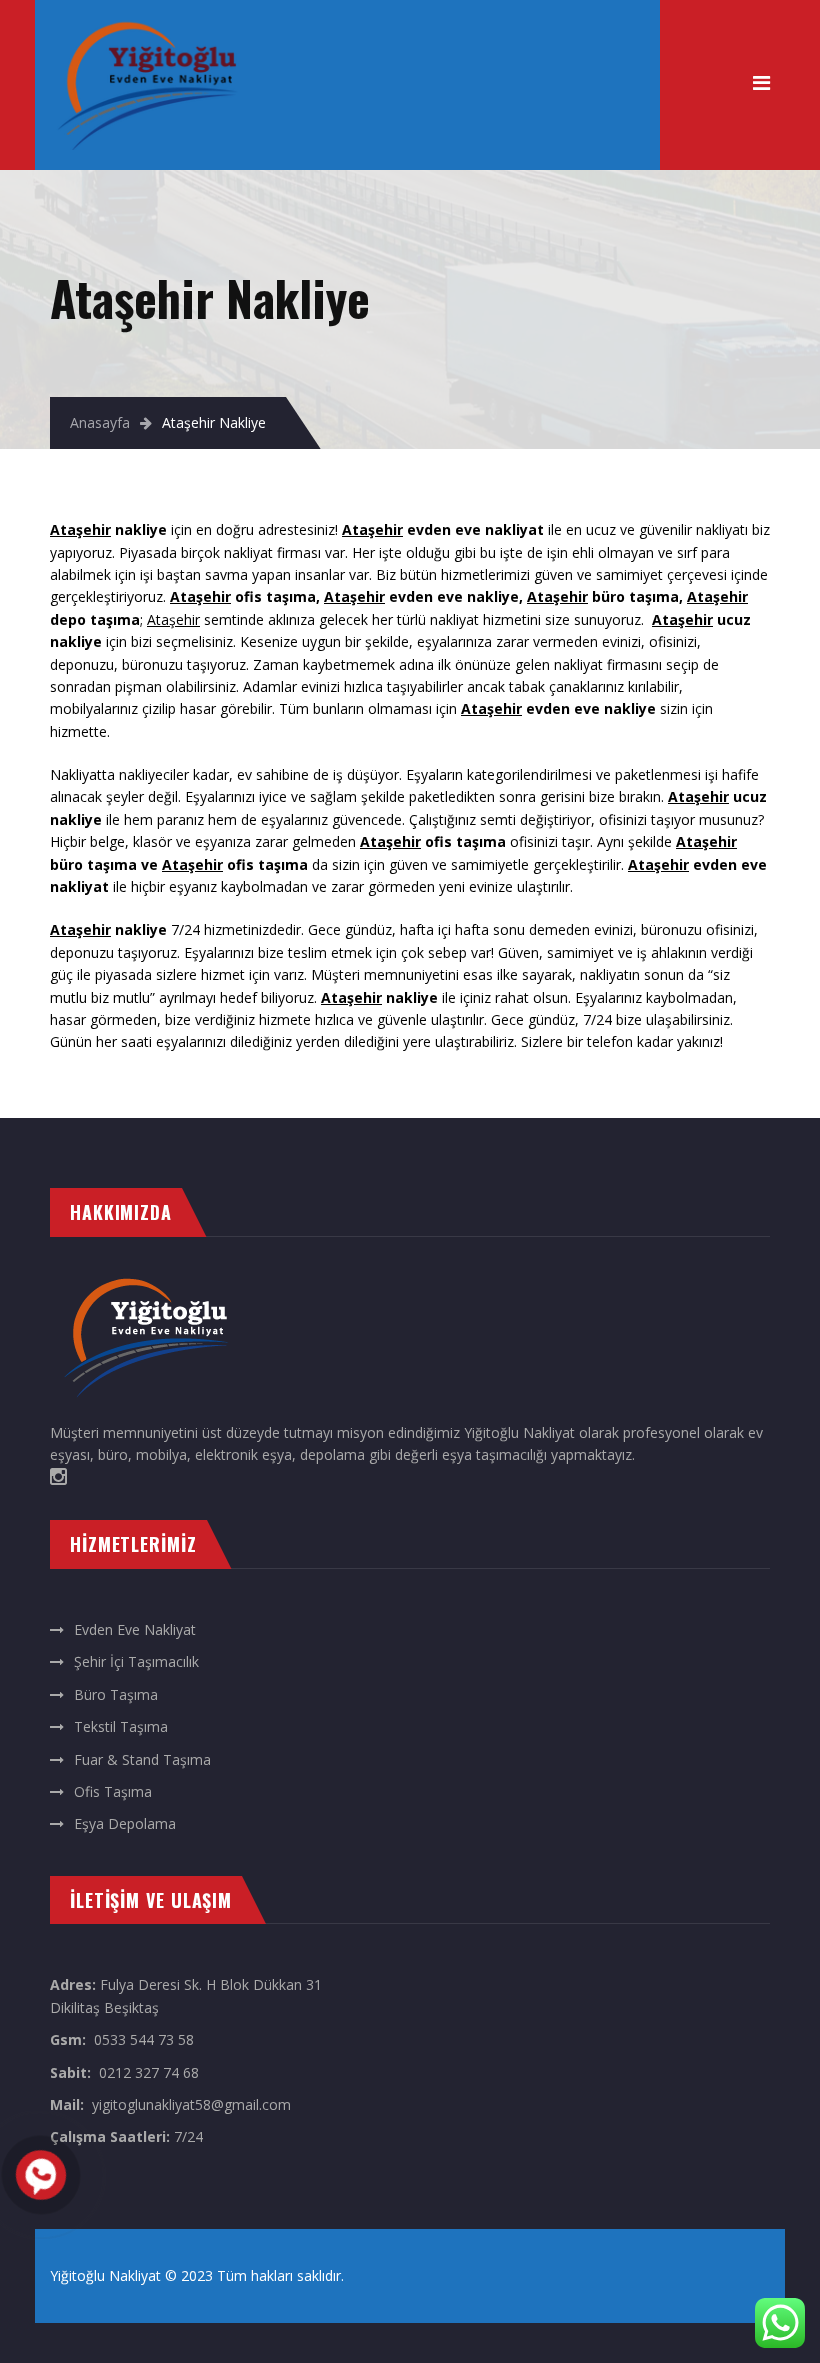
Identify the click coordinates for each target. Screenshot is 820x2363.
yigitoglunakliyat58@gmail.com (191, 2104)
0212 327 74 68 (149, 2072)
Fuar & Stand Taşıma (142, 1759)
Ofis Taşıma (113, 1791)
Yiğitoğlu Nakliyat (105, 2275)
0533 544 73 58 (144, 2039)
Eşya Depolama (125, 1823)
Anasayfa (100, 422)
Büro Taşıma (116, 1694)
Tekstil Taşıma (121, 1726)
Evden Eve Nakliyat (135, 1629)
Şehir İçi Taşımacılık (136, 1661)
